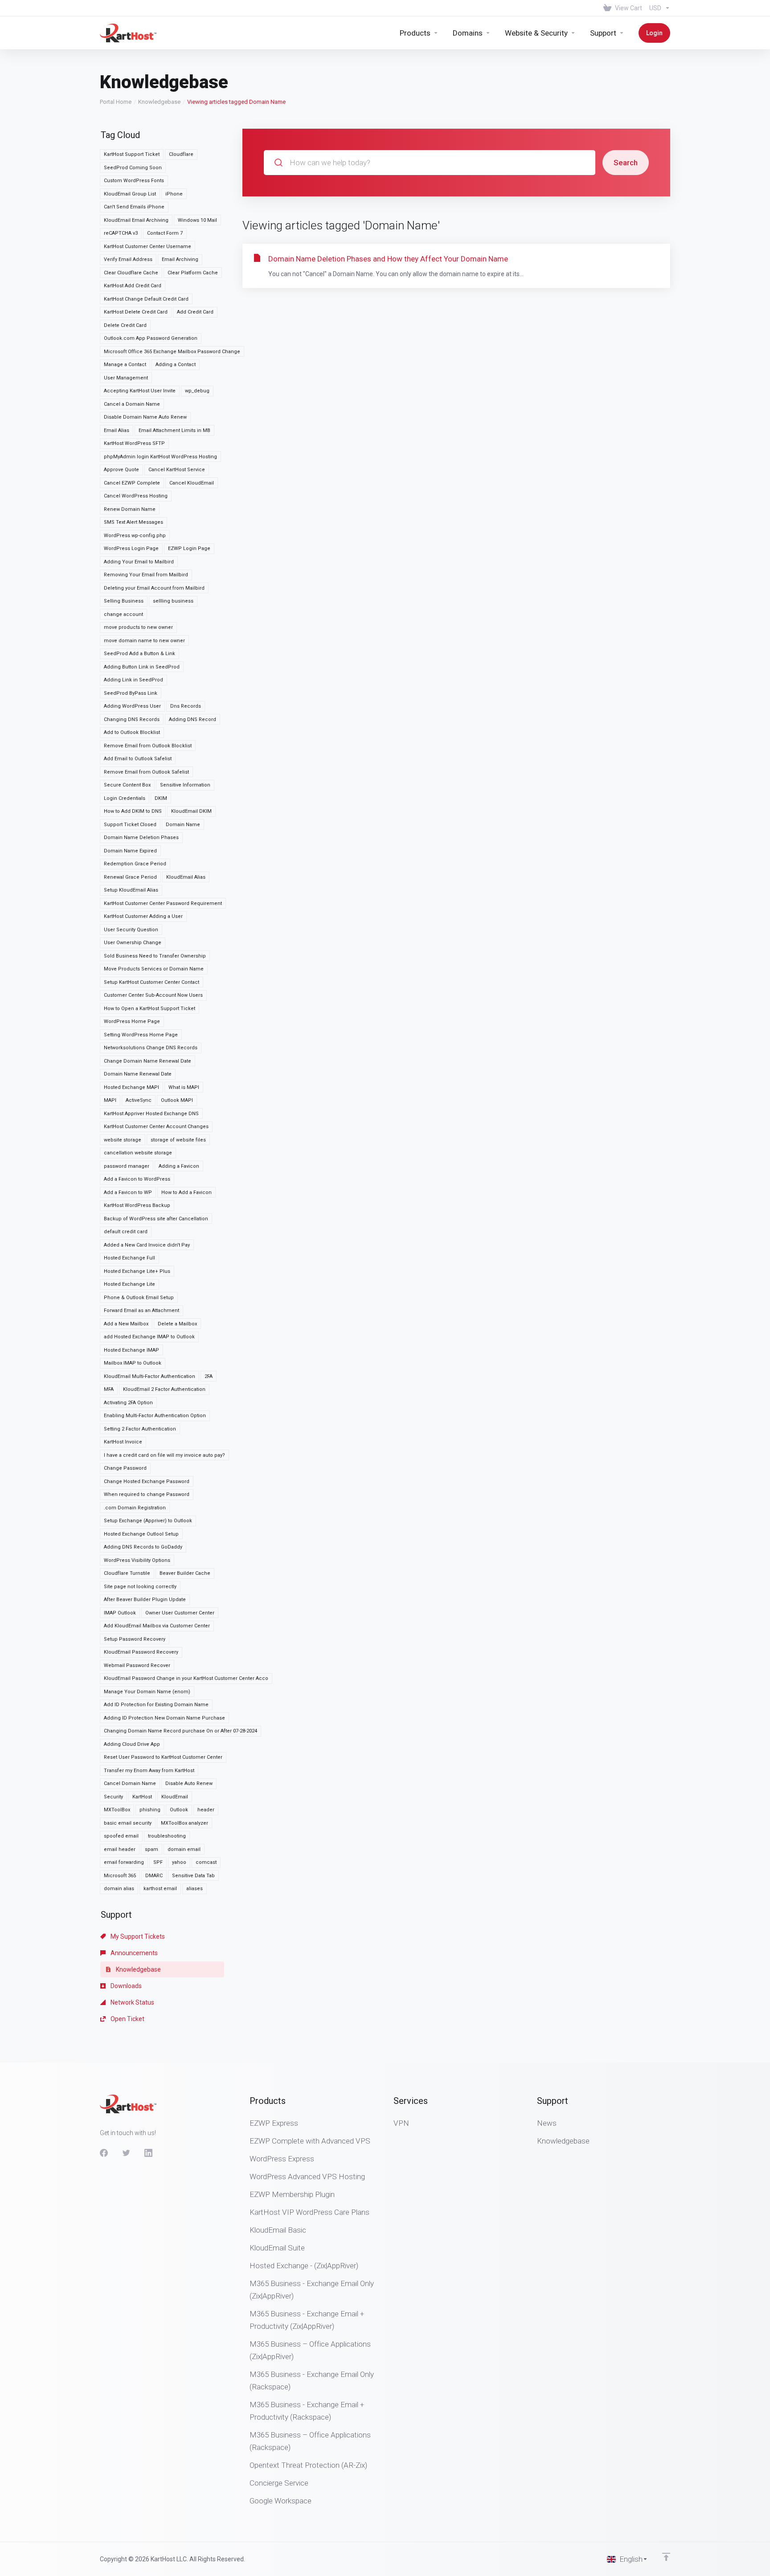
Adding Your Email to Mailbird (139, 562)
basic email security (128, 1823)
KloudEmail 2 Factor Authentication (164, 1389)
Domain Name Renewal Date (138, 1074)
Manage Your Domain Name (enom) (147, 1692)
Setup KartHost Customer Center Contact (152, 982)
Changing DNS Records (132, 719)
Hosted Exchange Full (129, 1258)
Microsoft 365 (120, 1876)
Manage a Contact (125, 365)
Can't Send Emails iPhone (134, 207)
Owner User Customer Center (180, 1613)
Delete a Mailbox (177, 1324)
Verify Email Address (128, 259)
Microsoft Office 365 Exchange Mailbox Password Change (172, 352)
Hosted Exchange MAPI (131, 1087)
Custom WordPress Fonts (134, 181)
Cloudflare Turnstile (127, 1573)
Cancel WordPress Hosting (136, 496)
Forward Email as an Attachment (141, 1310)
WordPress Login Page (131, 548)
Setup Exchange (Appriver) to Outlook (148, 1521)
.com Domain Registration (135, 1508)
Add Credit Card (195, 312)
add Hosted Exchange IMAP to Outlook (149, 1337)
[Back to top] (666, 2557)
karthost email (160, 1889)
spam (152, 1849)
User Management (126, 378)
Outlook (179, 1810)
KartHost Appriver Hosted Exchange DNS (151, 1114)
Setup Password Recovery (135, 1639)
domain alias (119, 1889)
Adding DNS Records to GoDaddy (143, 1547)
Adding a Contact (176, 365)
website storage (123, 1140)
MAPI (110, 1100)
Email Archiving (180, 259)
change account (123, 614)
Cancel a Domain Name (132, 404)
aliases (195, 1889)
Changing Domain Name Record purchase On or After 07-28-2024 (180, 1731)
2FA (209, 1376)
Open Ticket (127, 2019)
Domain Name (183, 825)
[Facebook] (104, 2153)
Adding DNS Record (192, 719)
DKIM (161, 798)
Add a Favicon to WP (128, 1192)
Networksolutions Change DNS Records (151, 1048)
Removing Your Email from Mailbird (146, 575)
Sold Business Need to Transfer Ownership (155, 956)
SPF (158, 1862)
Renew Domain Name (130, 509)
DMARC (154, 1876)
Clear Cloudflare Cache (131, 273)
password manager (127, 1166)
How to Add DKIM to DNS (133, 811)
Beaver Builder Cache (185, 1573)
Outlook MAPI (177, 1100)
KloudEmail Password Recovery (141, 1652)
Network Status (132, 2002)
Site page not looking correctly (140, 1587)
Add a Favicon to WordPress (137, 1179)
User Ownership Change (133, 943)
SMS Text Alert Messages (133, 522)
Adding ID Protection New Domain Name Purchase (164, 1718)
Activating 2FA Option (128, 1403)
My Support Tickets (137, 1936)
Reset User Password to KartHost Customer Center (163, 1757)
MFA (109, 1389)
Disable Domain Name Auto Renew (145, 417)
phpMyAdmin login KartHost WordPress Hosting (160, 457)
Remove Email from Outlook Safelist (146, 772)
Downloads (125, 1986)
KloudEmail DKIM (191, 811)
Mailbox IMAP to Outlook (133, 1363)
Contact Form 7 (165, 233)
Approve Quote (121, 470)
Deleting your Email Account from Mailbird (154, 588)
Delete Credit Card (125, 325)
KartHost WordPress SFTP (134, 443)
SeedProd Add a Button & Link (139, 654)
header (206, 1810)
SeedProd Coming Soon (133, 168)
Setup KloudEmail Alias (131, 890)
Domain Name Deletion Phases (141, 838)
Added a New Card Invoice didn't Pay (147, 1245)
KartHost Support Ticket (132, 154)
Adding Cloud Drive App (132, 1744)
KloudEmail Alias (186, 877)
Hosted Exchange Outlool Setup (141, 1534)
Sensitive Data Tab (193, 1876)
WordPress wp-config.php (135, 536)
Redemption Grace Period (135, 864)
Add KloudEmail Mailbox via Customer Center (157, 1626)
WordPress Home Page (132, 1021)
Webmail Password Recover (137, 1665)
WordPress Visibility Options (137, 1560)
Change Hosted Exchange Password (147, 1482)
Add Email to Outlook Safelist (138, 759)
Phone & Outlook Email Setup (139, 1298)
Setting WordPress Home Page (141, 1035)
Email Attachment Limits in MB (174, 430)
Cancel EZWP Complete (132, 483)
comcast (206, 1862)
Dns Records (186, 706)
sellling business (173, 601)
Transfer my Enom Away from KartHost (149, 1771)
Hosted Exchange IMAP (131, 1350)
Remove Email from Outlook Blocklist (148, 746)
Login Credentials (125, 798)
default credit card (126, 1232)
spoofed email (121, 1836)
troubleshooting (167, 1836)
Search (626, 163)
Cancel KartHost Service (177, 470)
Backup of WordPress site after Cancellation (156, 1219)
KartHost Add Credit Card (133, 286)
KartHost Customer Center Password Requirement (163, 903)
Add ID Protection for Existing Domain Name (156, 1705)
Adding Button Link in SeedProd (142, 667)
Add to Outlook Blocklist (132, 732)
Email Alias (117, 430)
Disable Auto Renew (189, 1783)
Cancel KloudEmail (192, 483)
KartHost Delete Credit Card (136, 312)
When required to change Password (147, 1494)
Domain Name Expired (130, 851)
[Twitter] (126, 2153)
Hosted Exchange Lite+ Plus (137, 1271)
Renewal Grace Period (130, 877)
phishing (150, 1810)
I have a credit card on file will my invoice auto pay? (164, 1455)
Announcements (133, 1953)
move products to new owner (138, 627)
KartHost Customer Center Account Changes (156, 1127)
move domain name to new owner (144, 641)
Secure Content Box (127, 785)
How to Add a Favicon (186, 1192)
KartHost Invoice (123, 1442)
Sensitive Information (185, 785)
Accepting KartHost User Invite (140, 391)
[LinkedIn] (148, 2153)
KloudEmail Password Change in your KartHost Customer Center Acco (186, 1678)
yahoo (179, 1862)
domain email (184, 1849)
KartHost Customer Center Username (147, 247)
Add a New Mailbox (126, 1324)
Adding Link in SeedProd (133, 680)
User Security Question (131, 930)
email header (120, 1849)
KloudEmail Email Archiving (136, 220)
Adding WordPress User (132, 706)
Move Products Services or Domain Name (154, 969)
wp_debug (197, 391)
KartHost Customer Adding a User (143, 916)
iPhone (174, 194)
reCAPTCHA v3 (121, 233)
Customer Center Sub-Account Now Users (153, 995)
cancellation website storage (138, 1153)
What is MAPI (184, 1087)
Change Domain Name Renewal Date (147, 1061)
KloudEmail (175, 1797)
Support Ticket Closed (130, 825)
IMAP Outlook (120, 1613)
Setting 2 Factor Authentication (140, 1429)
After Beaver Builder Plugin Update (145, 1600)
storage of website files (178, 1140)
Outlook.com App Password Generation (151, 338)
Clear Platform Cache (193, 273)
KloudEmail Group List (130, 194)
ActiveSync (139, 1100)
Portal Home (116, 102)
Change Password (125, 1468)
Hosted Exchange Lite (129, 1284)
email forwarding (124, 1862)
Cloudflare (181, 154)
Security (113, 1797)
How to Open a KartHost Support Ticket (149, 1009)
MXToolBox (117, 1810)
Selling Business (124, 601)
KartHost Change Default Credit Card (146, 299)
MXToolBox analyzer (184, 1823)
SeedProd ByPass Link (131, 693)
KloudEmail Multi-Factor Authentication (149, 1376)
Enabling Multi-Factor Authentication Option (155, 1416)
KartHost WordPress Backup (137, 1205)
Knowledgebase (159, 102)
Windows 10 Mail (197, 220)
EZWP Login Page (189, 548)
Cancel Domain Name (130, 1783)
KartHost (142, 1797)
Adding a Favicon (179, 1166)
